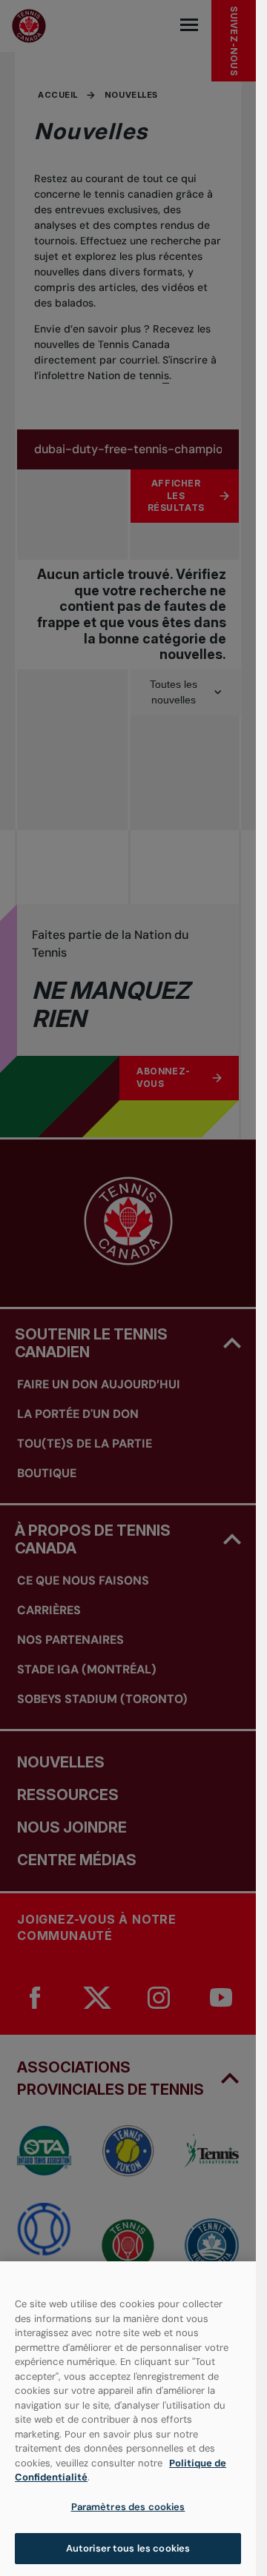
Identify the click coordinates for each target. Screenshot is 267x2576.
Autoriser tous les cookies (128, 2548)
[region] (128, 2419)
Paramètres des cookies (128, 2507)
